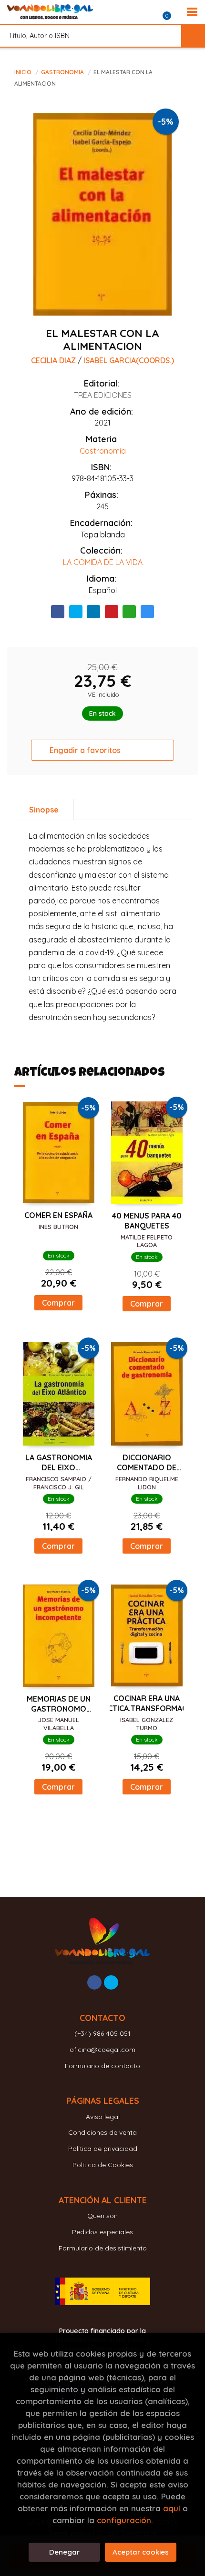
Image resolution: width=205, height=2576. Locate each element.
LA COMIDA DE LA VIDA (103, 562)
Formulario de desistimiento (103, 2248)
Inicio (23, 72)
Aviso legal (103, 2117)
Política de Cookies (103, 2165)
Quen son (102, 2216)
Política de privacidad (103, 2149)
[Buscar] (193, 36)
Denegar (64, 2552)
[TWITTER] (111, 1982)
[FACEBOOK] (94, 1982)
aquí (172, 2508)
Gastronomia (63, 72)
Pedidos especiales (102, 2232)
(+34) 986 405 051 (102, 2033)
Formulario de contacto (102, 2066)
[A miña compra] (172, 12)
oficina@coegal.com (102, 2050)
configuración (124, 2520)
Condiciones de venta (102, 2132)
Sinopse (44, 810)
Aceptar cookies (141, 2552)
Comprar (58, 1303)
